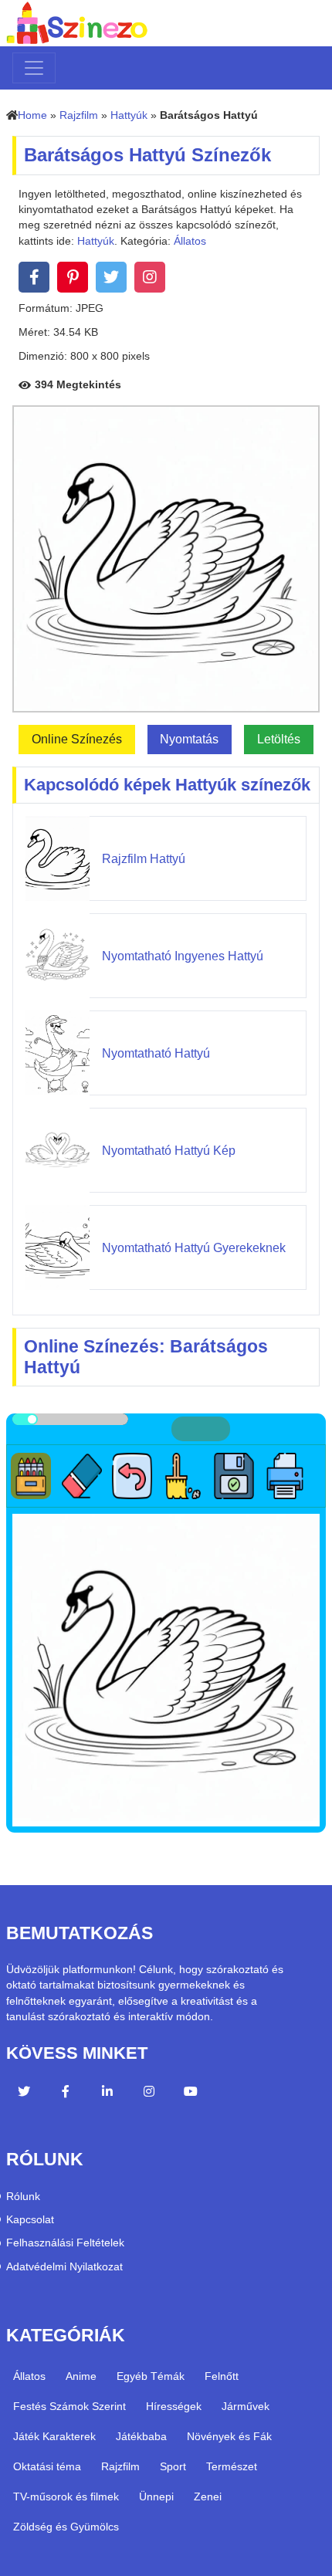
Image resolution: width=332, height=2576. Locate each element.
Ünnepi (156, 2496)
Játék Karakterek (54, 2436)
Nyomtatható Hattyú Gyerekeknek (194, 1248)
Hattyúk (129, 115)
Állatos (190, 241)
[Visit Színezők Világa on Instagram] (149, 2094)
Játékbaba (141, 2436)
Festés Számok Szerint (69, 2406)
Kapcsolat (30, 2220)
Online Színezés (77, 739)
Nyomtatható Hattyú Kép (169, 1151)
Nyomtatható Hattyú (156, 1053)
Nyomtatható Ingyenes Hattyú (183, 956)
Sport (173, 2466)
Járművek (246, 2406)
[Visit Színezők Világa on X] (24, 2094)
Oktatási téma (47, 2466)
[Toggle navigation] (34, 68)
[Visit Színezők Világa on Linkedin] (107, 2094)
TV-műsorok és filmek (66, 2496)
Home (32, 115)
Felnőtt (222, 2376)
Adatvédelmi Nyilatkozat (64, 2267)
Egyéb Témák (151, 2376)
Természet (232, 2466)
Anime (81, 2376)
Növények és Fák (229, 2436)
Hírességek (174, 2406)
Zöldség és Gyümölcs (66, 2527)
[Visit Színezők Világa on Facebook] (66, 2094)
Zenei (208, 2496)
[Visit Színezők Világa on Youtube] (191, 2094)
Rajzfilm (79, 115)
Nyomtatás (189, 739)
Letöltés (279, 739)
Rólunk (23, 2197)
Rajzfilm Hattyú (144, 859)
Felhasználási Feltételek (65, 2243)
